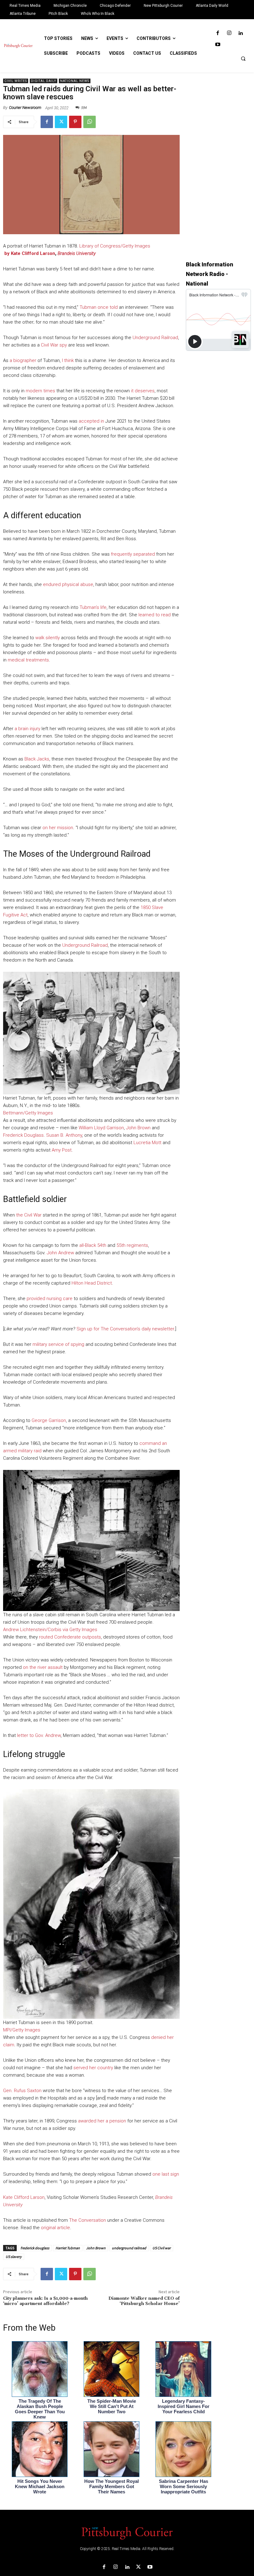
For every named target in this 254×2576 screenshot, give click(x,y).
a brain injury (27, 729)
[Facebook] (218, 33)
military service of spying (58, 1344)
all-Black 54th (93, 1245)
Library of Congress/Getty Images (115, 246)
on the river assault (43, 1667)
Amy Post (62, 1150)
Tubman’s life (93, 607)
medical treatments (28, 660)
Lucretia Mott (147, 1143)
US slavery (14, 2257)
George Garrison (49, 1420)
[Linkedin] (241, 33)
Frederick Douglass (23, 1135)
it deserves (143, 391)
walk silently (48, 638)
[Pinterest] (75, 122)
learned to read (155, 615)
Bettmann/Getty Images (28, 1113)
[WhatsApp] (90, 122)
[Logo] (127, 2533)
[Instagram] (229, 33)
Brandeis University (77, 253)
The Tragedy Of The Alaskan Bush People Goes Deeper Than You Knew (40, 2409)
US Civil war (162, 2248)
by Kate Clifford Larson (29, 253)
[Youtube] (218, 45)
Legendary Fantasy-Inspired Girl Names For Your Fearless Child (184, 2406)
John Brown (138, 1128)
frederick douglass (35, 2248)
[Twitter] (61, 122)
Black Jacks (37, 759)
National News (75, 81)
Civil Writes (16, 81)
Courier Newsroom (25, 108)
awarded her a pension (102, 2121)
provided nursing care (50, 1299)
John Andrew (60, 1253)
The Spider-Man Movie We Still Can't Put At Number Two (112, 2406)
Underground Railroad (155, 338)
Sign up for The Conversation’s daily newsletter (125, 1329)
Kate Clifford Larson (24, 2197)
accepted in (92, 421)
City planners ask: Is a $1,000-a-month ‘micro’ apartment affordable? (45, 2301)
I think (68, 360)
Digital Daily (44, 81)
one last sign (166, 2174)
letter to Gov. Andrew (39, 1735)
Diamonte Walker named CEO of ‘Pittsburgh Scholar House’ (144, 2301)
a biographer (23, 360)
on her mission (58, 828)
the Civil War (29, 1215)
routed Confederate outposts (70, 1637)
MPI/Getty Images (22, 2030)
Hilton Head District (92, 1283)
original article (55, 2228)
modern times (40, 391)
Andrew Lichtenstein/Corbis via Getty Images (50, 1630)
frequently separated (133, 554)
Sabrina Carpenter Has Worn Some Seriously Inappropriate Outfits (184, 2486)
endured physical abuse (68, 584)
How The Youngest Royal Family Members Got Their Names (112, 2486)
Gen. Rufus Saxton (22, 2091)
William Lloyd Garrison (101, 1128)
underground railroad (129, 2248)
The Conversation (88, 2220)
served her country (93, 2068)
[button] (243, 58)
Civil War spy (54, 345)
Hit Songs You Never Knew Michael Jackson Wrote (40, 2486)
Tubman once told (99, 307)
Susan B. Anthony (64, 1135)
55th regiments (132, 1245)
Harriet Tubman (68, 2248)
